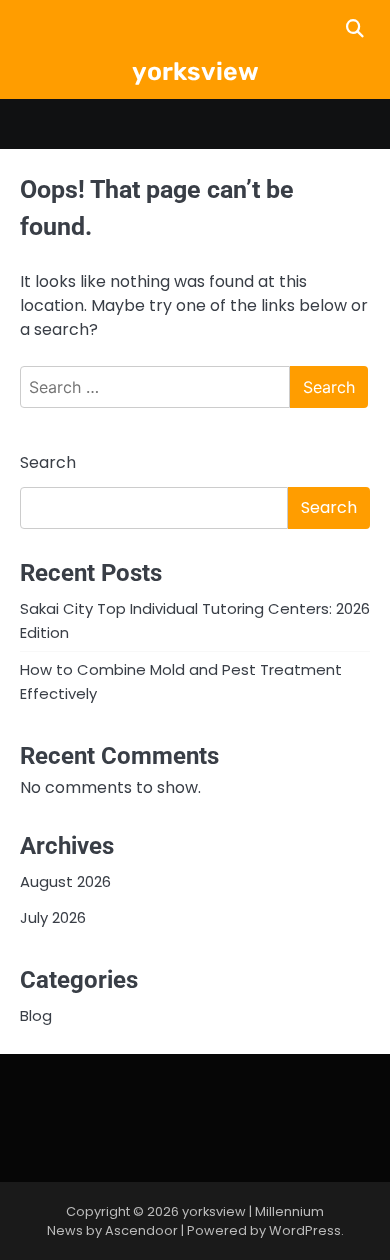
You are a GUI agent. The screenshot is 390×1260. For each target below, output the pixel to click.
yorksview (195, 71)
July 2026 (53, 917)
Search (48, 462)
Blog (36, 1015)
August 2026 (65, 881)
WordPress (305, 1230)
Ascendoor (141, 1230)
